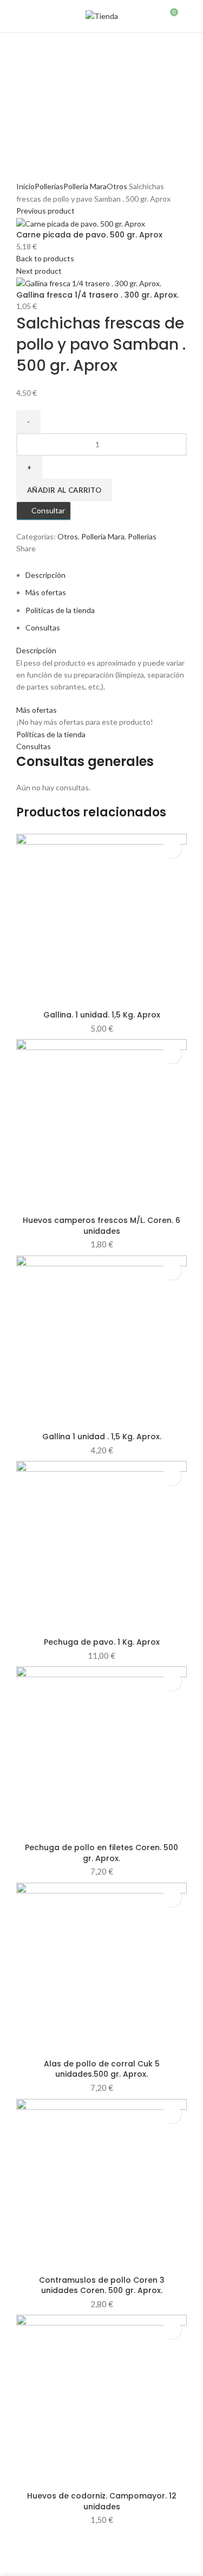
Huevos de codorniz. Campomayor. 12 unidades (102, 2501)
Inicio (25, 186)
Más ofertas (46, 592)
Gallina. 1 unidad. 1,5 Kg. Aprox (102, 1015)
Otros (117, 186)
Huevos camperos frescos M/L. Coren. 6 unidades (101, 1226)
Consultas (43, 627)
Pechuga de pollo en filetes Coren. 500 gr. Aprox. (101, 1853)
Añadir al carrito (64, 490)
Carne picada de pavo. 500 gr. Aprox (89, 235)
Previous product (45, 211)
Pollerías (49, 186)
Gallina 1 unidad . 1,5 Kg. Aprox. (102, 1437)
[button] (172, 849)
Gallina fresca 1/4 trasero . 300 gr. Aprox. (97, 295)
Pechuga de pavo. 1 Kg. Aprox (102, 1642)
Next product (39, 271)
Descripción (45, 575)
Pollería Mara (85, 186)
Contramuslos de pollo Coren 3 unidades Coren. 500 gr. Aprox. (102, 2285)
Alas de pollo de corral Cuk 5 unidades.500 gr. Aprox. (102, 2069)
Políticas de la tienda (60, 610)
